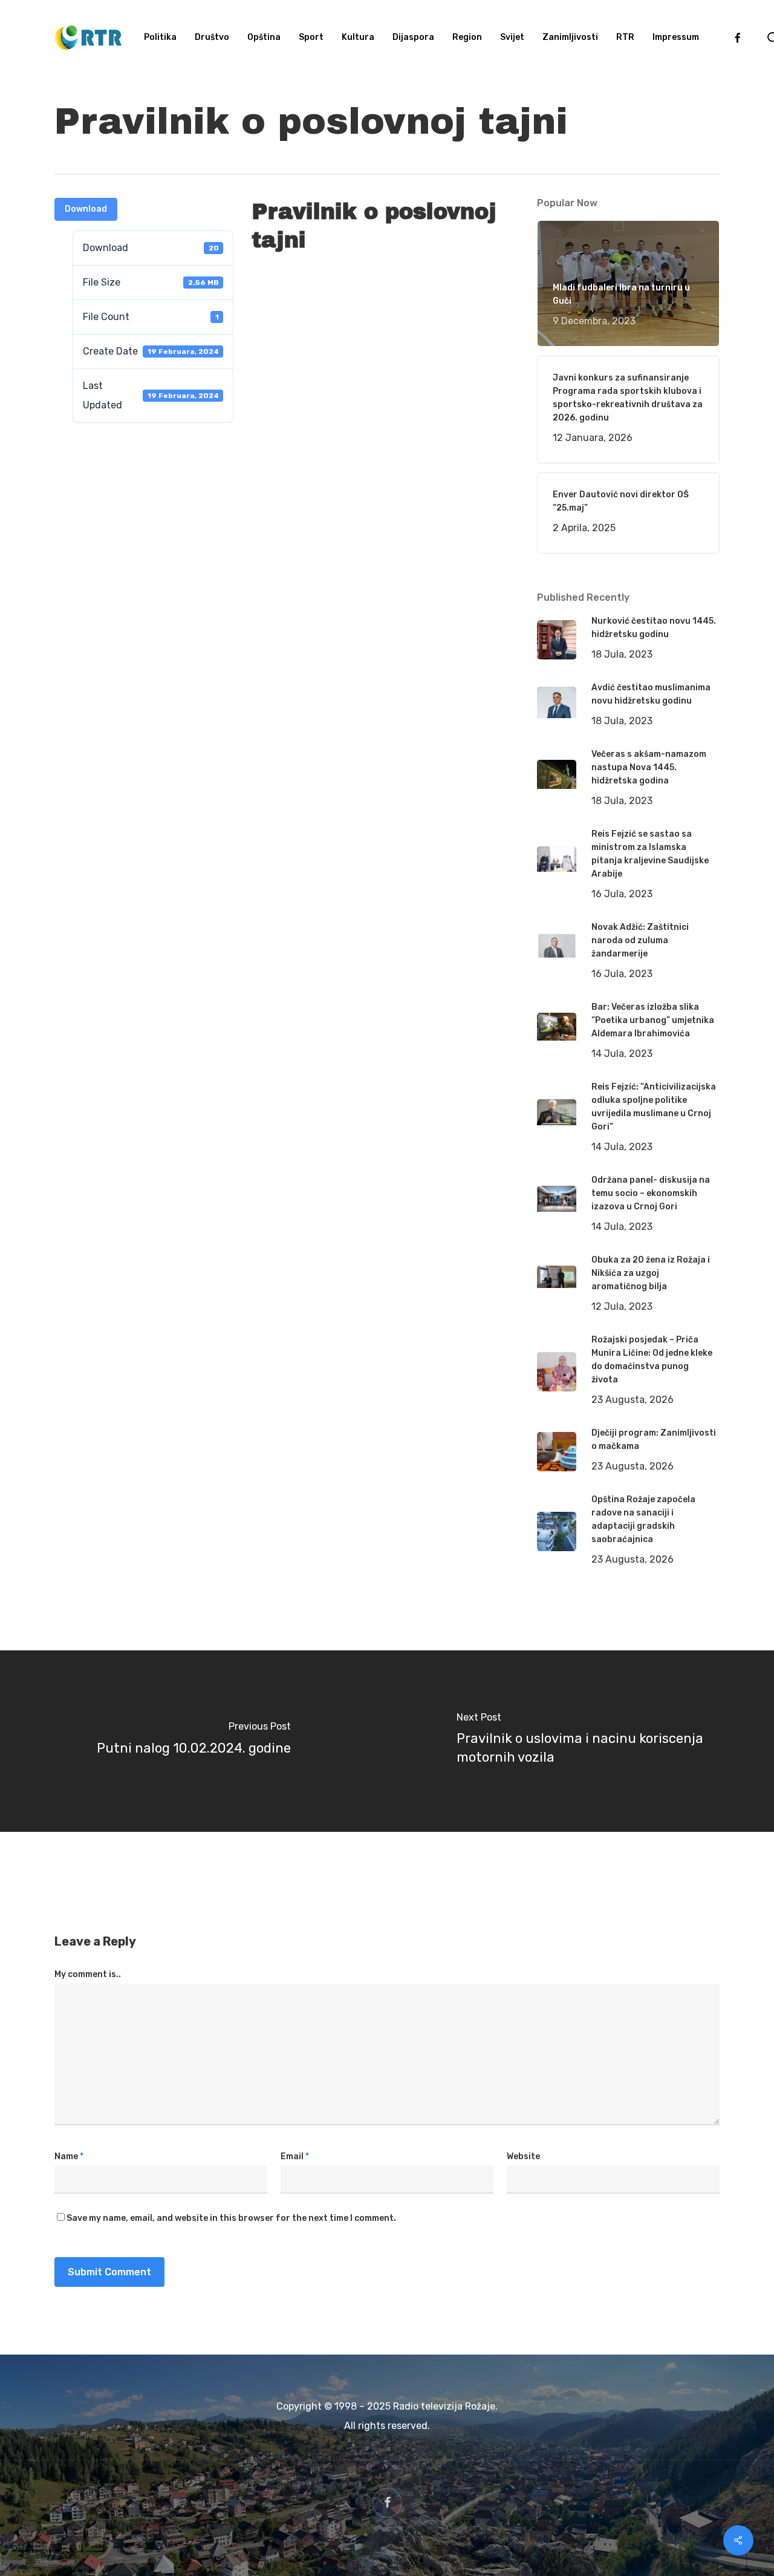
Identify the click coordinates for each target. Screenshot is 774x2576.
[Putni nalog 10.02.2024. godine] (193, 1741)
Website (523, 2156)
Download (86, 209)
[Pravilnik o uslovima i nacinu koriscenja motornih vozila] (580, 1741)
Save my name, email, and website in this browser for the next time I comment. (231, 2218)
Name (69, 2156)
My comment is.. (88, 1974)
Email (295, 2156)
